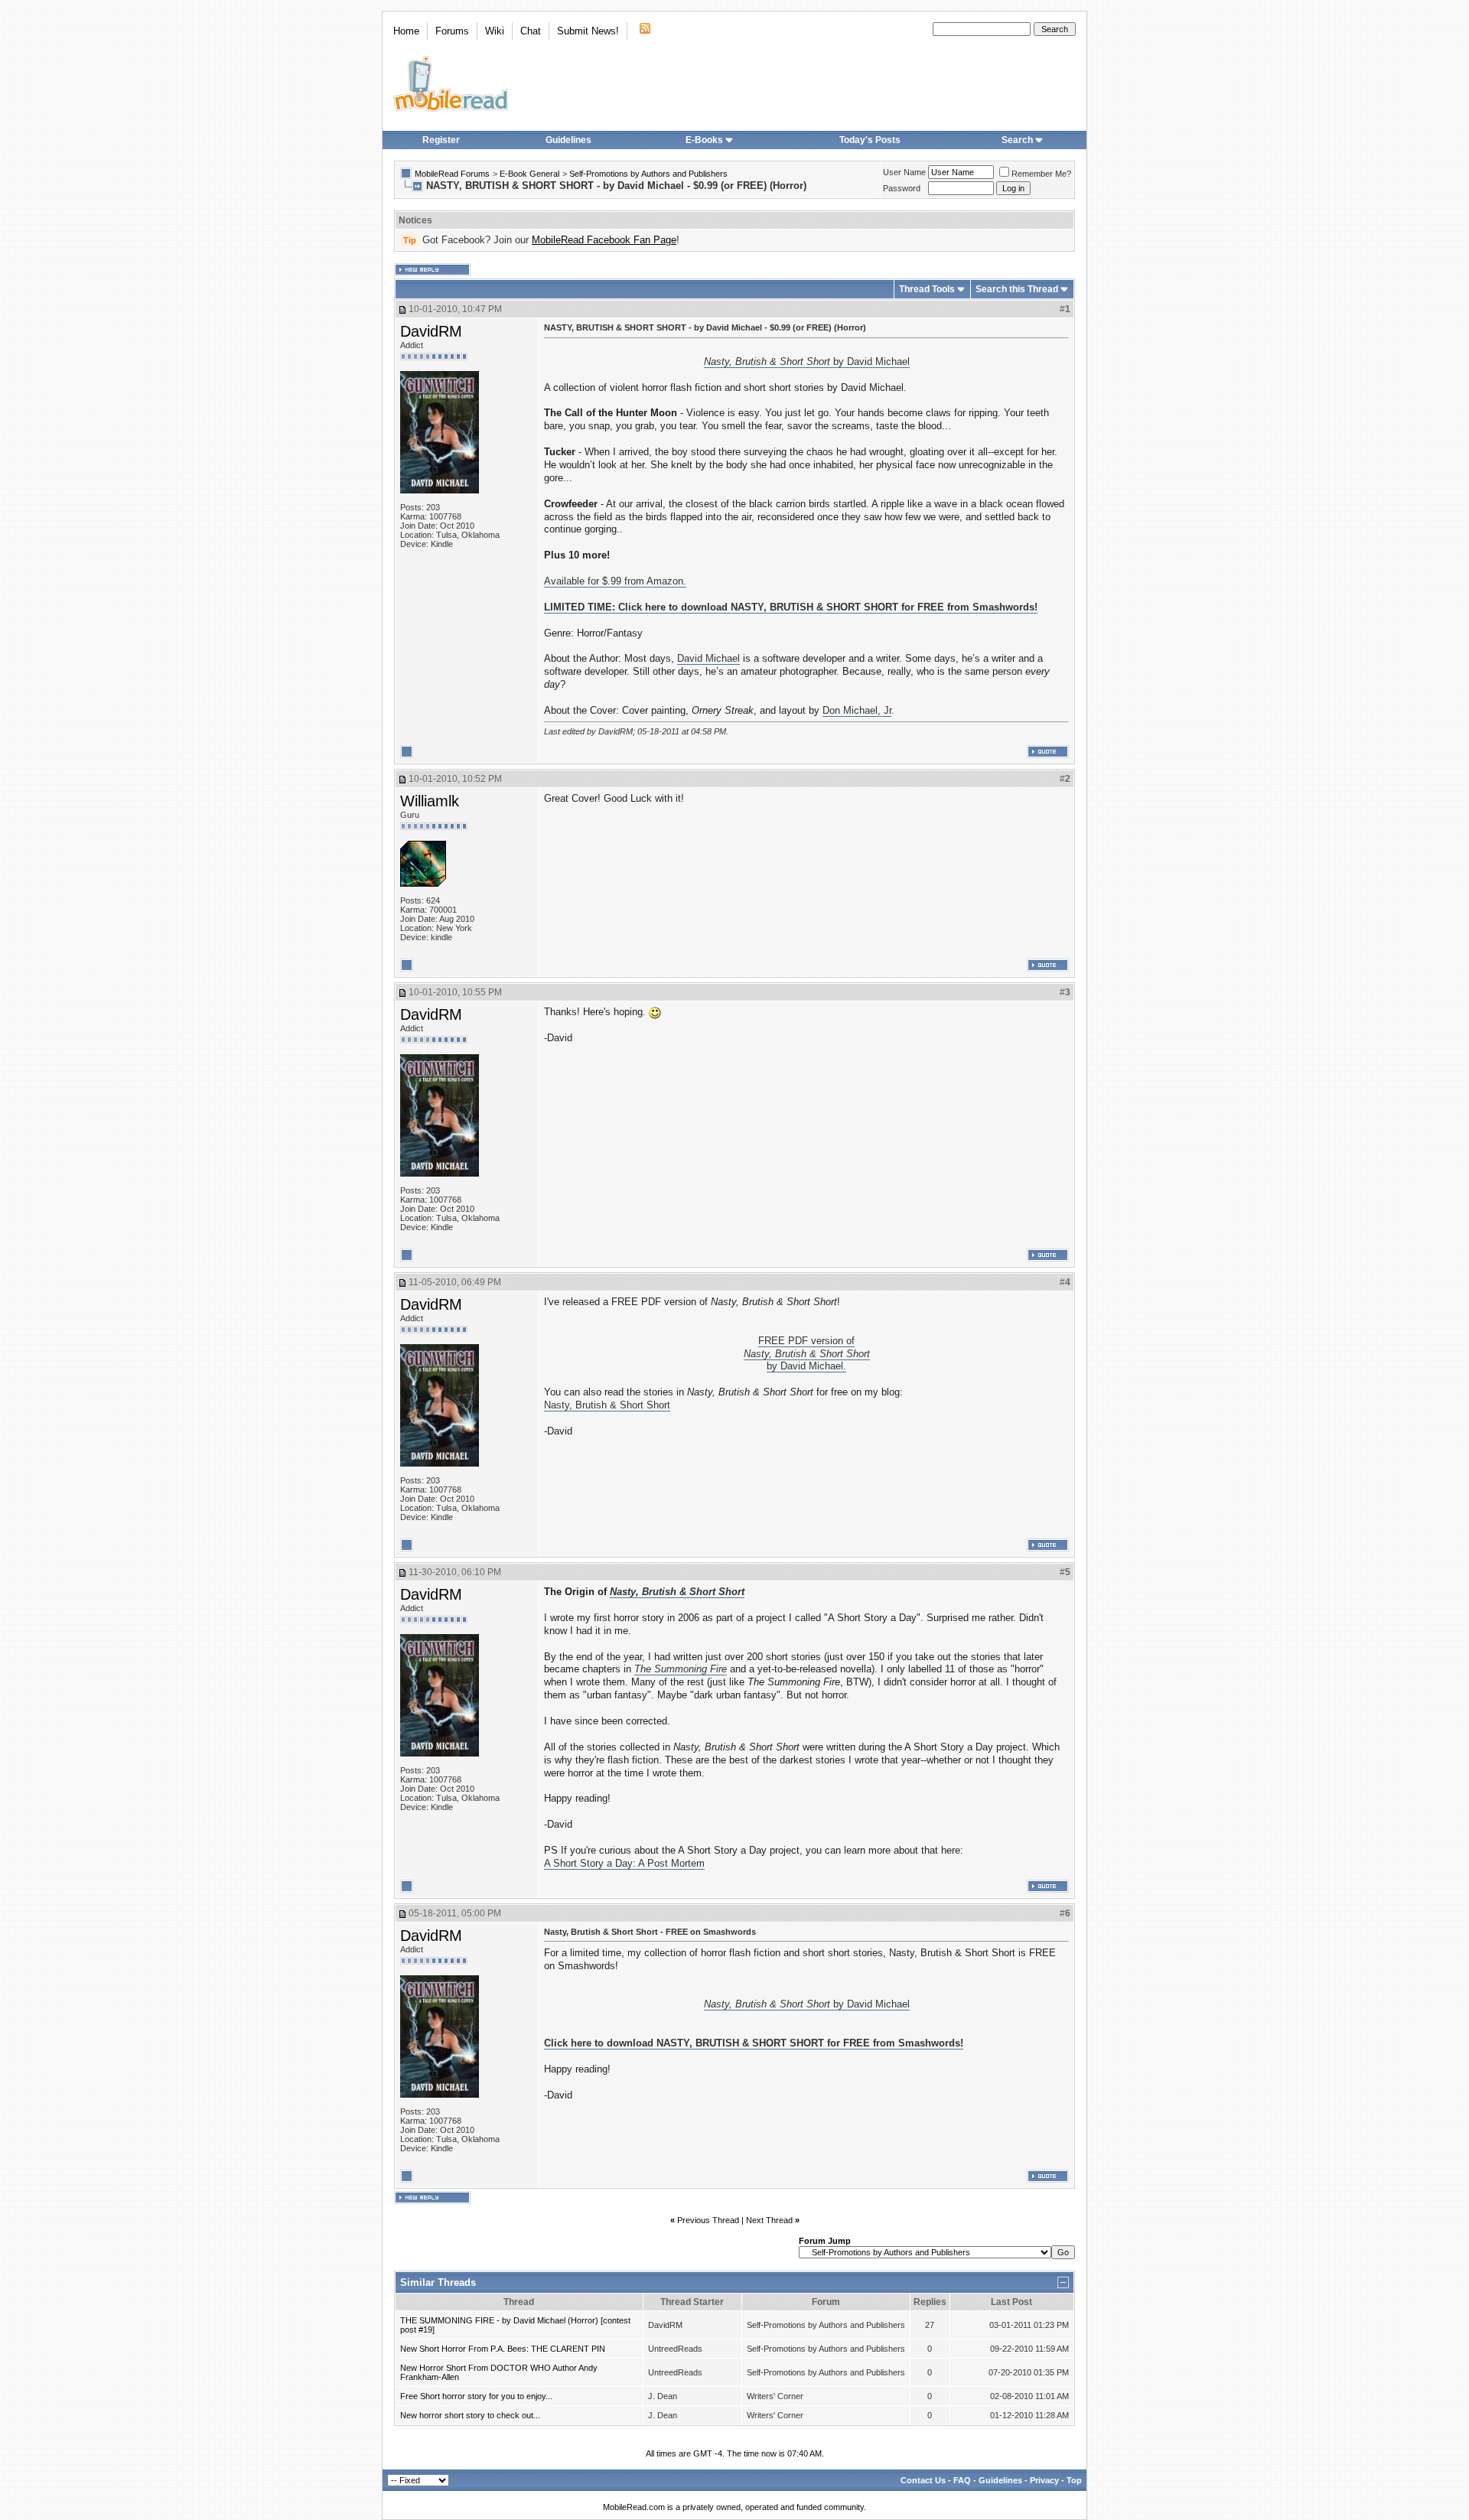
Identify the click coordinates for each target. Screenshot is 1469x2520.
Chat (531, 31)
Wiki (495, 31)
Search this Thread (1017, 289)
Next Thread (769, 2220)
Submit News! (588, 31)
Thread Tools (927, 289)
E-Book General (529, 174)
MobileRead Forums (452, 174)
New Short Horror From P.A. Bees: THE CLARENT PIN (503, 2349)
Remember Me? (1041, 174)
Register (441, 140)
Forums (452, 31)
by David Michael (807, 361)
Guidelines (568, 140)
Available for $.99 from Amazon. (615, 581)
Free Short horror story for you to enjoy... (476, 2396)
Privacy (1044, 2480)
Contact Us (923, 2480)
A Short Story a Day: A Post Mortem (624, 1863)
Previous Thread (708, 2220)
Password (902, 188)
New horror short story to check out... (470, 2415)
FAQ (962, 2480)
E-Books (704, 140)
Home (406, 31)
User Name (904, 172)
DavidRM (431, 331)
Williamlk (430, 801)
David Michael (708, 658)
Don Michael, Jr (857, 710)
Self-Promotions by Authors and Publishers (648, 174)
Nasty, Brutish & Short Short (607, 1405)
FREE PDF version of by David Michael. (807, 1354)
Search (1017, 140)
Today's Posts (870, 140)
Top (1074, 2480)
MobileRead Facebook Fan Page (604, 240)
